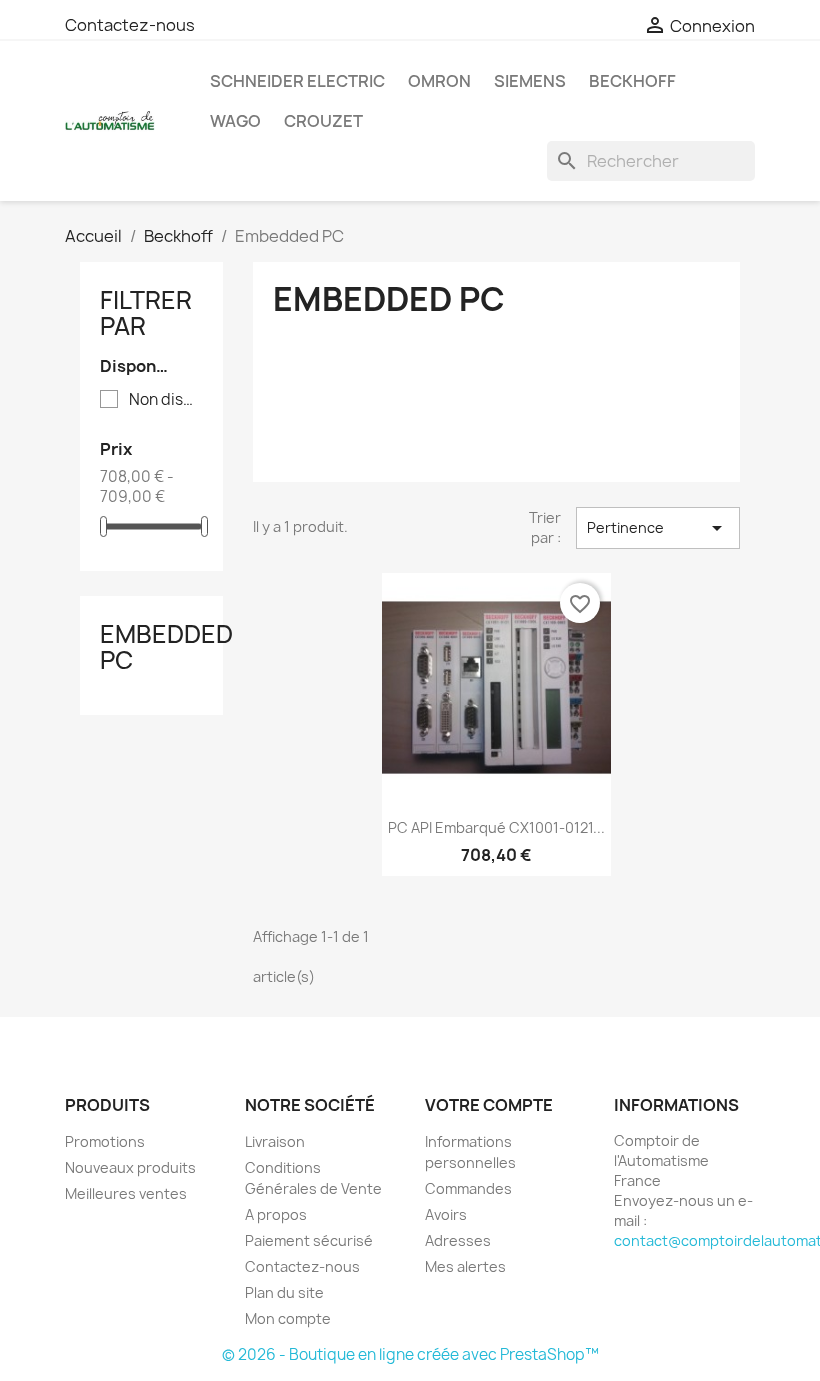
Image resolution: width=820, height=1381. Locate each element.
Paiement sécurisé (309, 1240)
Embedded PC (166, 647)
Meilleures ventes (126, 1193)
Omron (439, 81)
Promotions (105, 1141)
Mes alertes (465, 1266)
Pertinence (658, 528)
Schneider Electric (297, 81)
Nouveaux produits (130, 1167)
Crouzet (323, 121)
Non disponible (165, 400)
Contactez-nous (130, 25)
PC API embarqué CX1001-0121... (496, 827)
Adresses (458, 1240)
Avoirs (446, 1214)
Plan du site (284, 1292)
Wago (235, 121)
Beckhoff (632, 81)
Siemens (530, 81)
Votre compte (489, 1105)
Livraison (275, 1141)
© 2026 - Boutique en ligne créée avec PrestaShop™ (410, 1354)
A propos (276, 1214)
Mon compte (288, 1318)
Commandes (468, 1188)
